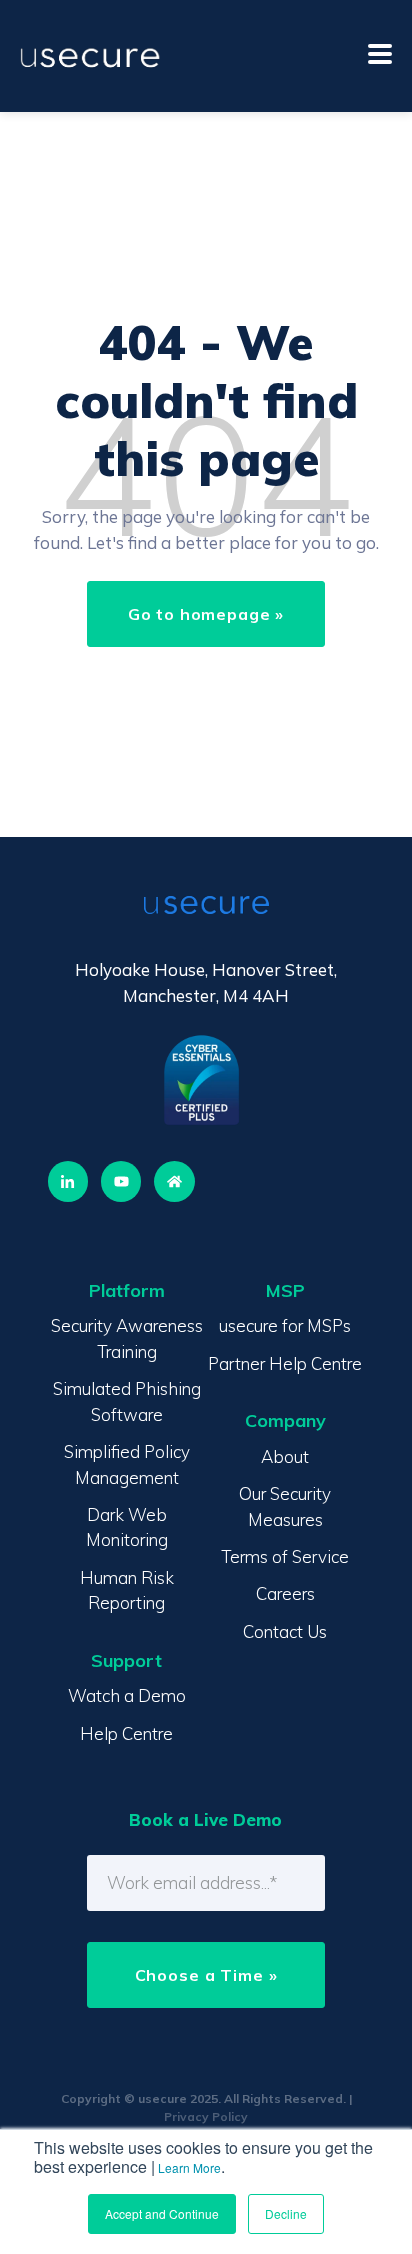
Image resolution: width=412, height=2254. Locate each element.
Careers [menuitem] (285, 1593)
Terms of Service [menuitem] (285, 1556)
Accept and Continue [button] (162, 2213)
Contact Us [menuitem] (285, 1631)
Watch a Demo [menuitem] (127, 1695)
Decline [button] (286, 2213)
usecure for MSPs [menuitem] (285, 1325)
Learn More (189, 2167)
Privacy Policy (206, 2116)
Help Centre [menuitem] (126, 1733)
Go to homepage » (206, 614)
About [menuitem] (285, 1456)
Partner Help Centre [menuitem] (285, 1363)
